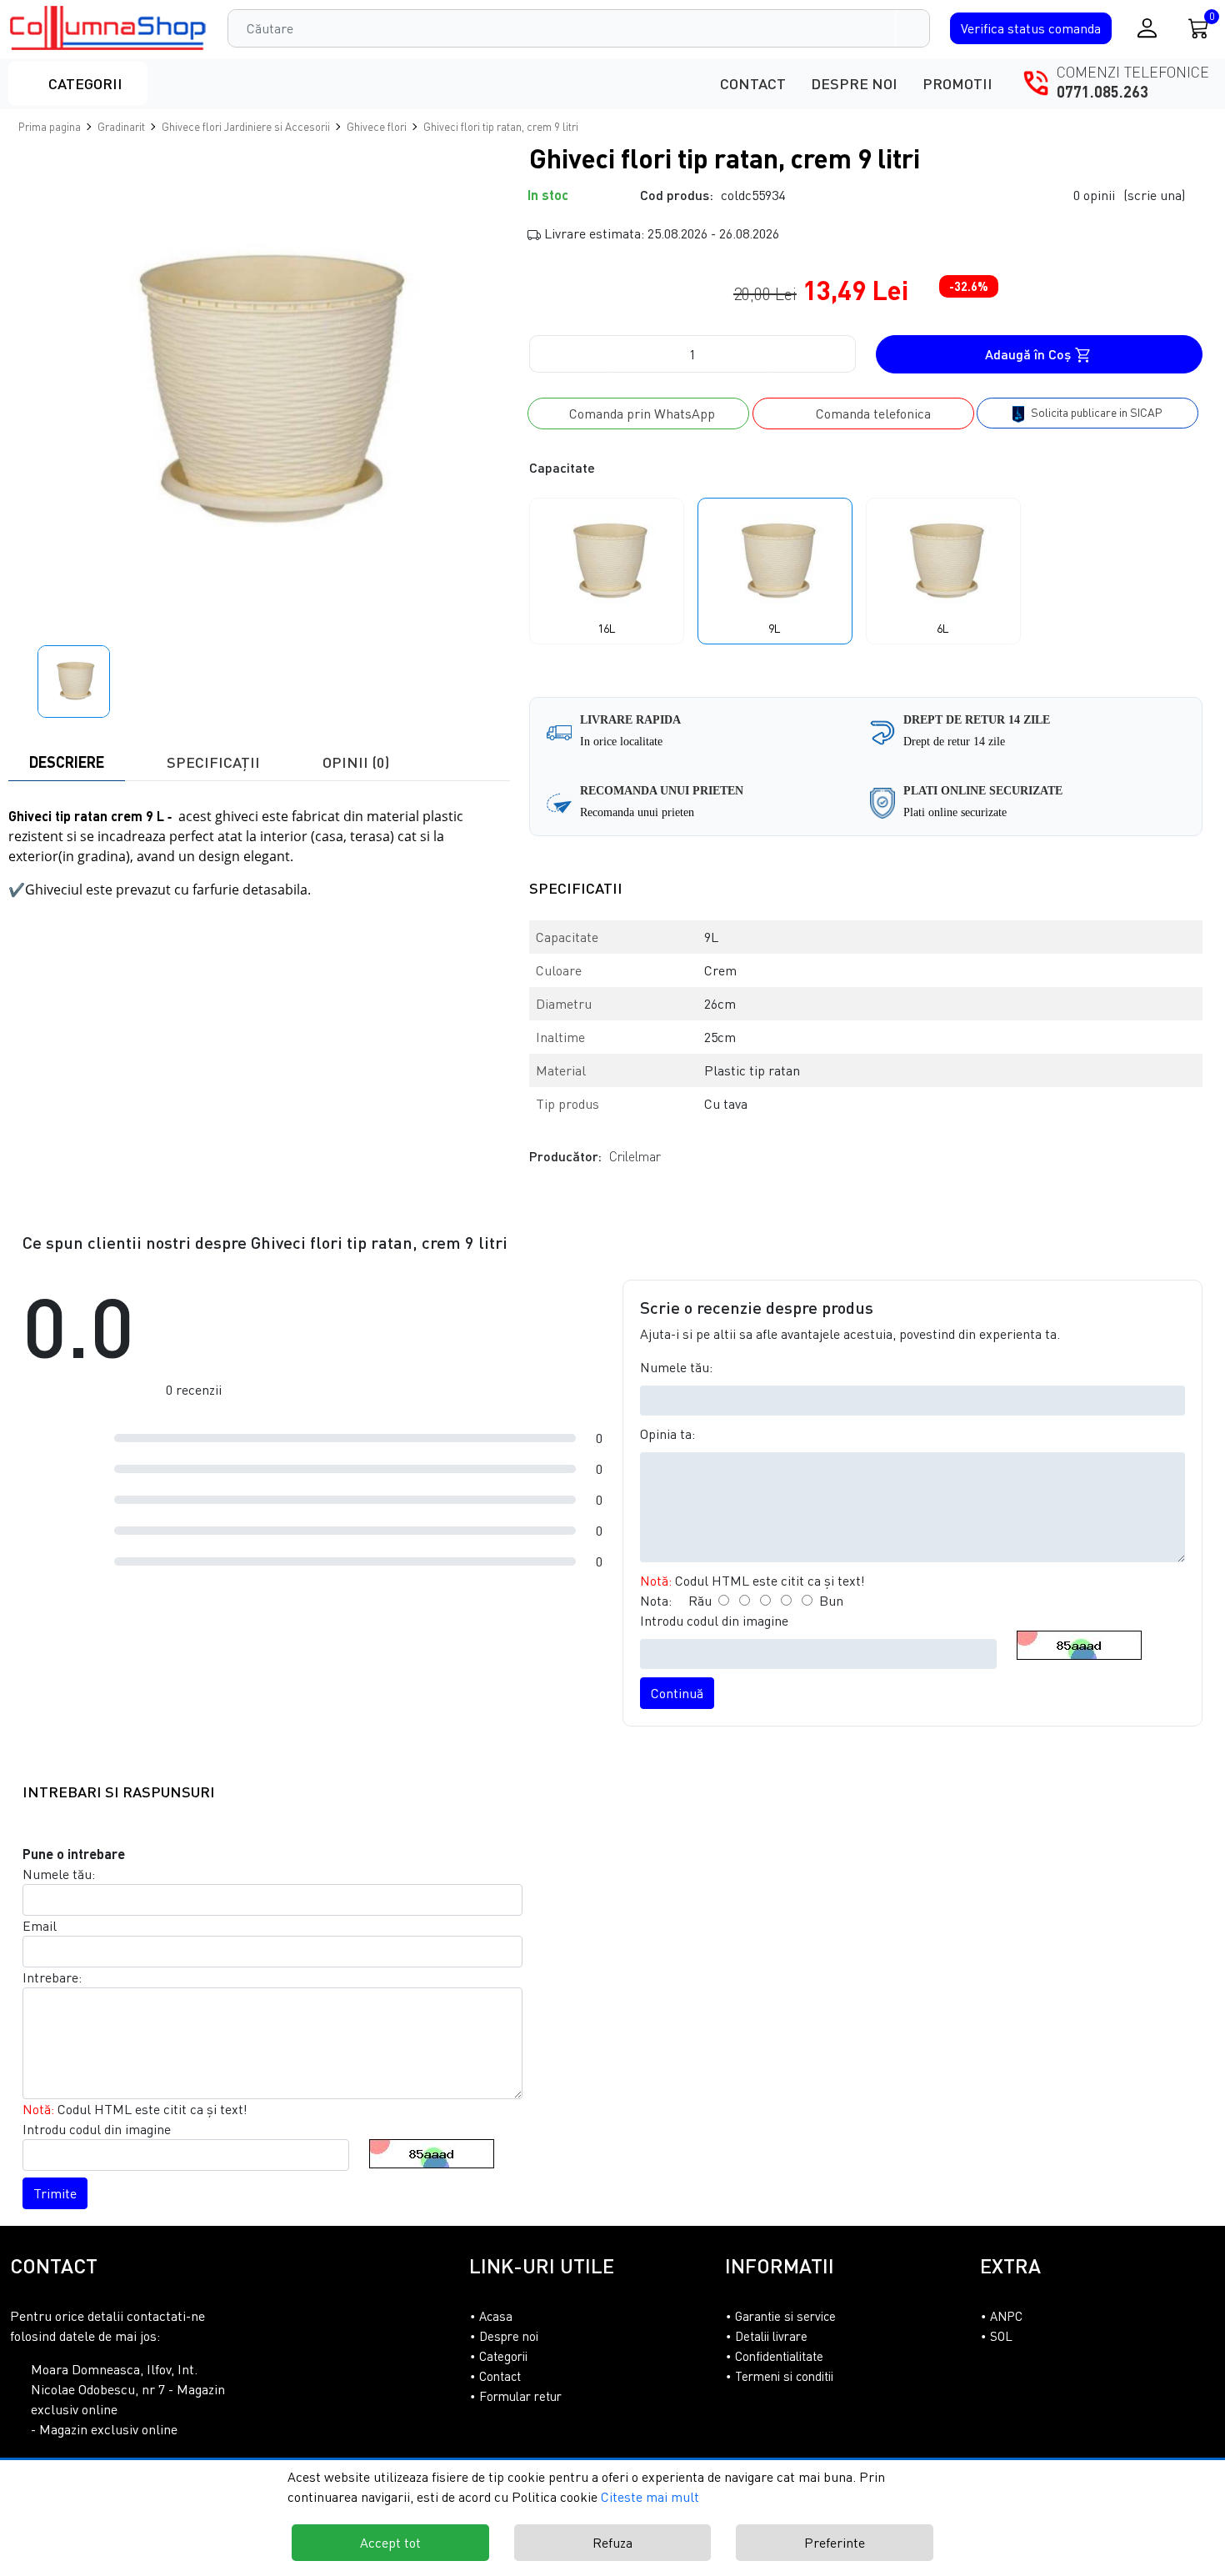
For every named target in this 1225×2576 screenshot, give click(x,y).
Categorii (84, 83)
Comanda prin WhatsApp (639, 413)
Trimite (55, 2193)
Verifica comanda (1031, 28)
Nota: (656, 1601)
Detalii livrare (771, 2336)
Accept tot (390, 2543)
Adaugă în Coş (1030, 354)
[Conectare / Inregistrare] (1147, 28)
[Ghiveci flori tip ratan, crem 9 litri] (109, 28)
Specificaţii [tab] (213, 762)
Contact (753, 83)
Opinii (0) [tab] (356, 762)
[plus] (814, 354)
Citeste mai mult (650, 2497)
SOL (1001, 2336)
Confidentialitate (779, 2356)
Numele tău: (676, 1367)
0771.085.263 (1102, 92)
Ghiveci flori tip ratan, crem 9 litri (501, 127)
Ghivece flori (377, 127)
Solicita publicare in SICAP (1095, 412)
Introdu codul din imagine (714, 1621)
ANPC (1006, 2316)
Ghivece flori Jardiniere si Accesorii (246, 127)
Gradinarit (121, 127)
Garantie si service (785, 2316)
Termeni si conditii (784, 2376)
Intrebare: (52, 1977)
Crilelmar (635, 1156)
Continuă (677, 1693)
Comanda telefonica (868, 413)
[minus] (571, 354)
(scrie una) (1154, 195)
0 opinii (1129, 195)
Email (40, 1926)
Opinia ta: (667, 1434)
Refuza (612, 2543)
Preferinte (835, 2543)
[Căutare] (912, 28)
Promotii (957, 83)
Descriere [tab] (67, 762)
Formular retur (520, 2396)
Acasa (496, 2316)
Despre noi (854, 83)
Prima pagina (50, 127)
